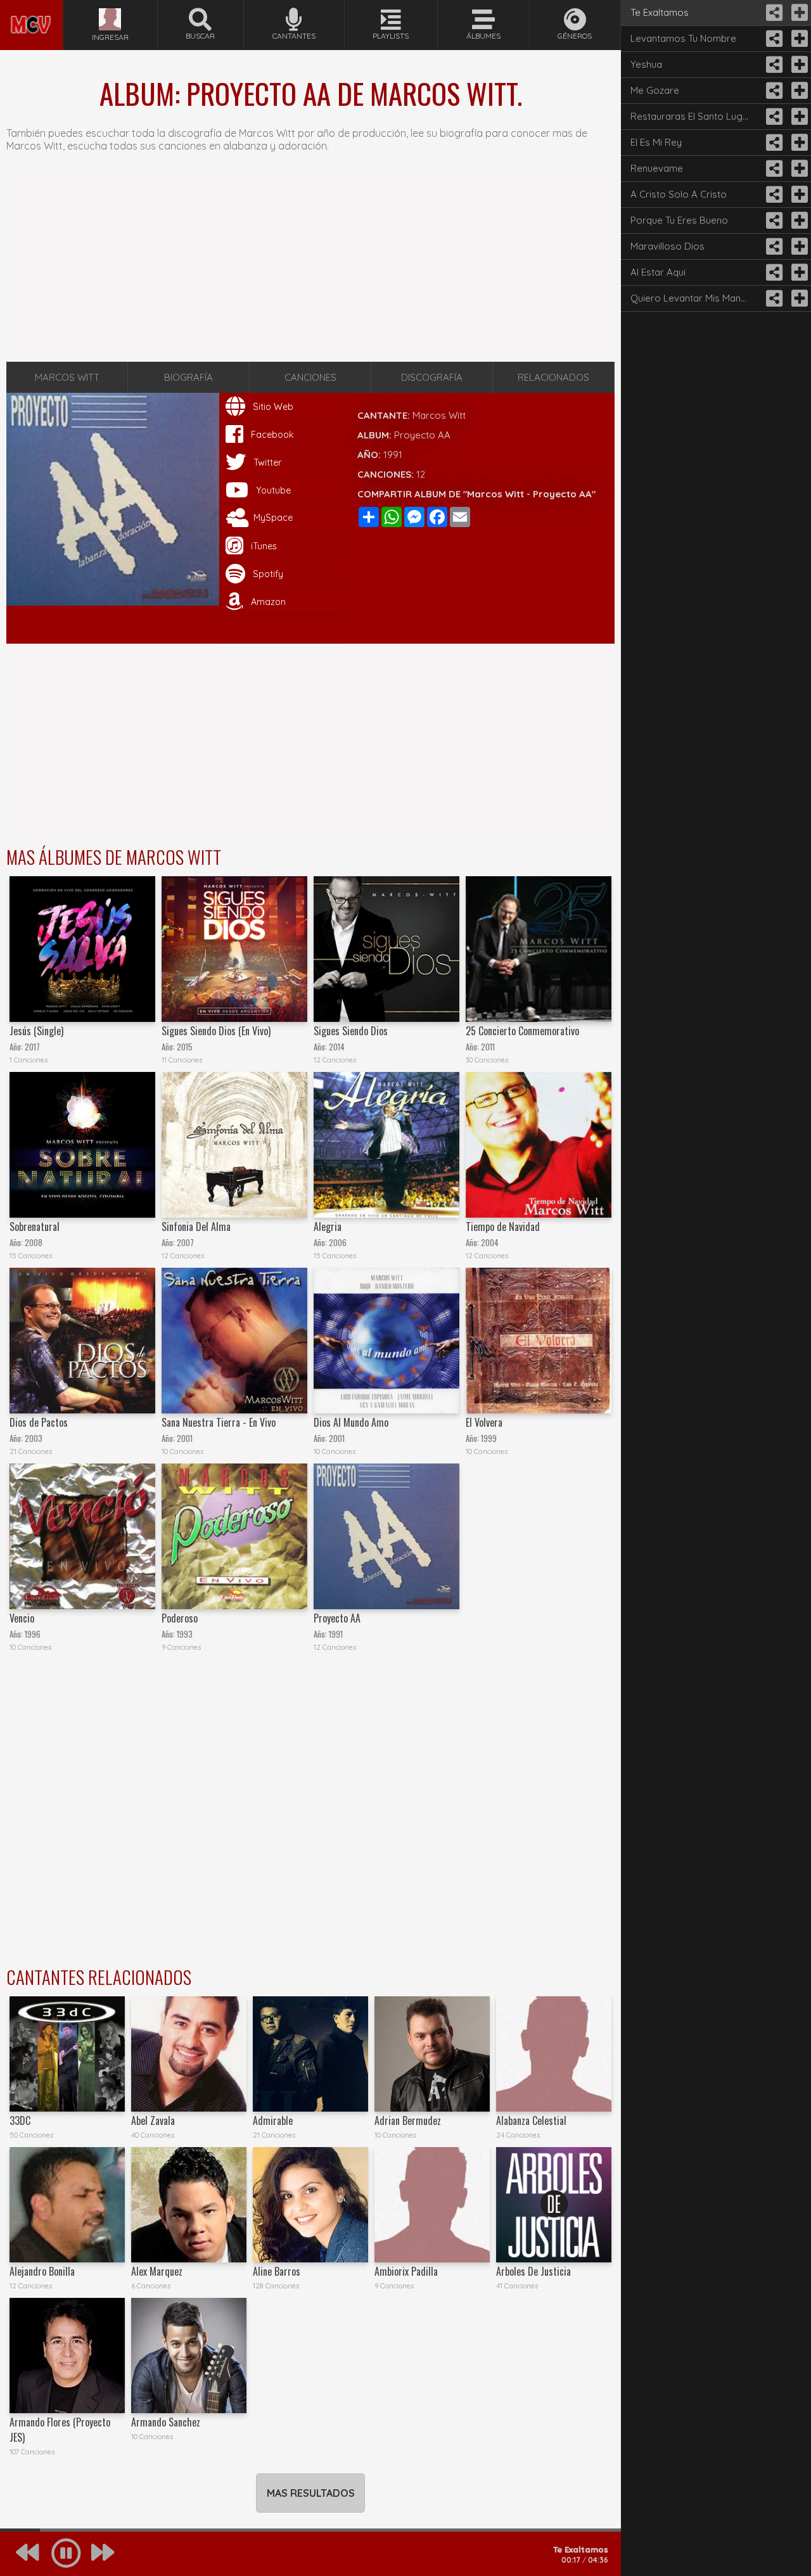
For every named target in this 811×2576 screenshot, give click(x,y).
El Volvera (484, 1422)
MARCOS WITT (67, 377)
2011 (488, 1047)
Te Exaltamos (660, 12)
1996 (33, 1634)
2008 (34, 1243)
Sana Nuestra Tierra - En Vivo (219, 1422)
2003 (34, 1438)
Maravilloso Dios (667, 246)
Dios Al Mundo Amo (351, 1422)
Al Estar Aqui (658, 272)
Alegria (328, 1227)
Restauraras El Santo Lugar (691, 116)
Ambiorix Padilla (406, 2271)
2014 (337, 1047)
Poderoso (180, 1618)
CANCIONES (310, 377)
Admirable (273, 2120)
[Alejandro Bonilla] (67, 2205)
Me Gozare (655, 90)
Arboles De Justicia (533, 2271)
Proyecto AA (337, 1618)
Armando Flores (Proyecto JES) (60, 2430)
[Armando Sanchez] (189, 2356)
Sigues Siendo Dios (351, 1031)
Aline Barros (277, 2271)
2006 (338, 1243)
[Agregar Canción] (798, 13)
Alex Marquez (157, 2271)
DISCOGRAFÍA (432, 377)
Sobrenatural (35, 1227)
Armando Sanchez (166, 2422)
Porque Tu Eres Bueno (679, 220)
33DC (20, 2120)
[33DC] (67, 2054)
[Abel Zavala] (189, 2054)
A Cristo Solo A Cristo (679, 194)
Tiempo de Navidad (503, 1227)
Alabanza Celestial (531, 2120)
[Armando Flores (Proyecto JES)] (67, 2356)
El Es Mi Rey (656, 142)
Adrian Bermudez (408, 2120)
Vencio (22, 1618)
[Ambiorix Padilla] (432, 2205)
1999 (489, 1438)
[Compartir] (773, 13)
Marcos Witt (439, 415)
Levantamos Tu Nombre (683, 38)
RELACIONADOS (553, 377)
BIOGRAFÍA (188, 377)
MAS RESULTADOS (311, 2493)
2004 (490, 1243)
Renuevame (657, 168)
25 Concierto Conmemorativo (522, 1031)
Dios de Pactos (39, 1422)
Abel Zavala (153, 2120)
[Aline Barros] (310, 2205)
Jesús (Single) (36, 1031)
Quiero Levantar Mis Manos (691, 298)
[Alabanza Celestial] (554, 2054)
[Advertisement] (310, 264)
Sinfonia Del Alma (196, 1227)
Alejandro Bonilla (42, 2271)
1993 (185, 1634)
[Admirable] (310, 2054)
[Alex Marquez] (189, 2205)
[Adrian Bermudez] (432, 2054)
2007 (185, 1243)
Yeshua (646, 64)
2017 (32, 1047)
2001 (185, 1438)
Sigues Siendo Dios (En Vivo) (216, 1031)
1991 (393, 455)
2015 (185, 1047)
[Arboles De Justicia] (554, 2205)
